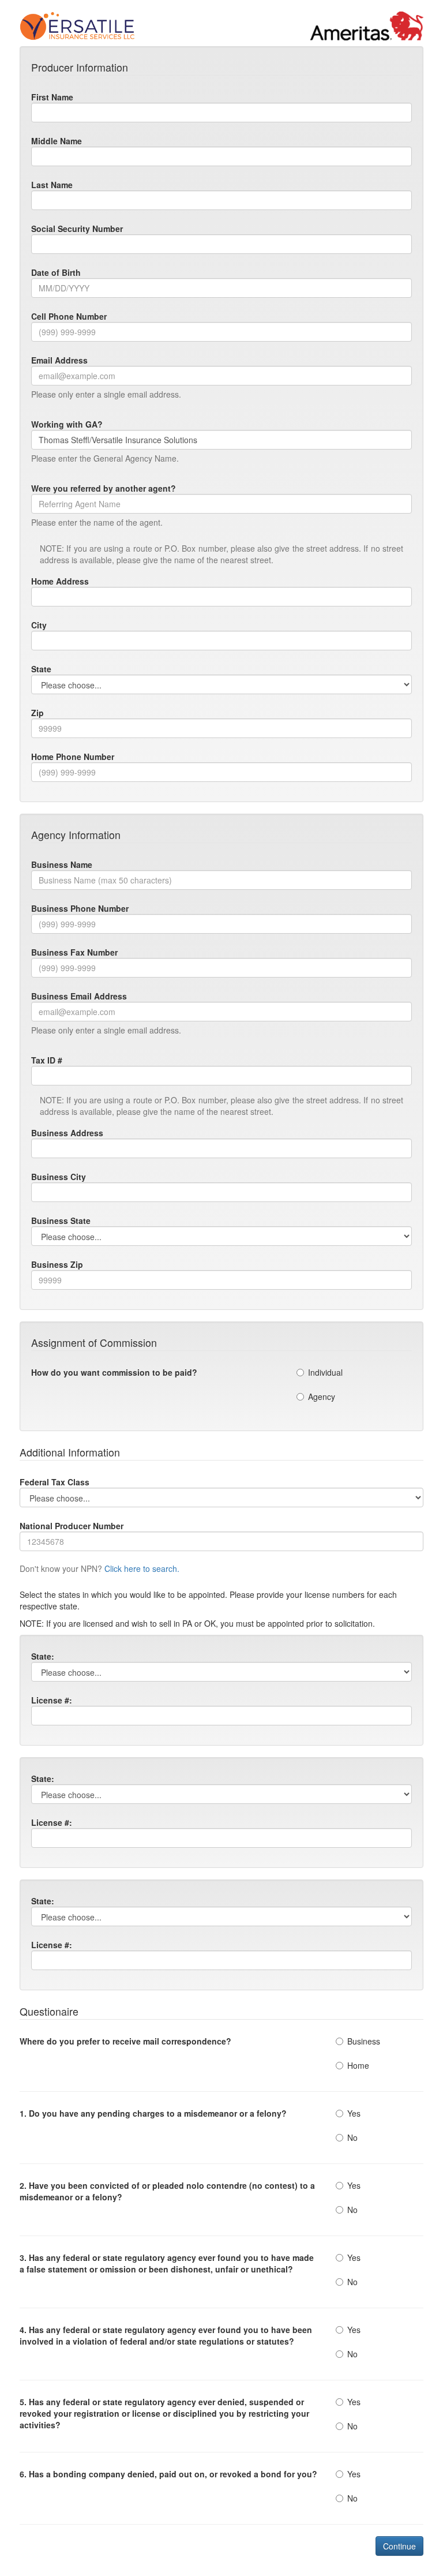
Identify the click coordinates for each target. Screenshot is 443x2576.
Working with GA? (67, 424)
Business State (61, 1220)
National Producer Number (72, 1526)
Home (358, 2065)
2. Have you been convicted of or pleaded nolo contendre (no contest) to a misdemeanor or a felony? (167, 2191)
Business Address (67, 1133)
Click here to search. (142, 1568)
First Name (52, 97)
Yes (354, 2113)
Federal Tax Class (55, 1482)
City (39, 625)
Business (364, 2041)
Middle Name (57, 141)
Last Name (52, 185)
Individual (325, 1372)
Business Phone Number (80, 908)
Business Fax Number (74, 952)
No (352, 2137)
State (41, 669)
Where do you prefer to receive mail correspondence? (125, 2041)
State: (43, 1656)
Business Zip (57, 1264)
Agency (322, 1396)
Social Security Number (77, 229)
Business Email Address (79, 996)
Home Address (60, 581)
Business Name (62, 864)
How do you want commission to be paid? (114, 1372)
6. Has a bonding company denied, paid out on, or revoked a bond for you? (168, 2474)
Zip (37, 713)
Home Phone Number (73, 757)
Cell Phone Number (69, 316)
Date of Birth (56, 272)
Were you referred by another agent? (104, 488)
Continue (399, 2546)
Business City (59, 1177)
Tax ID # (47, 1060)
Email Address (59, 360)
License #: (52, 1700)
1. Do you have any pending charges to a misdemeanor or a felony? (153, 2113)
